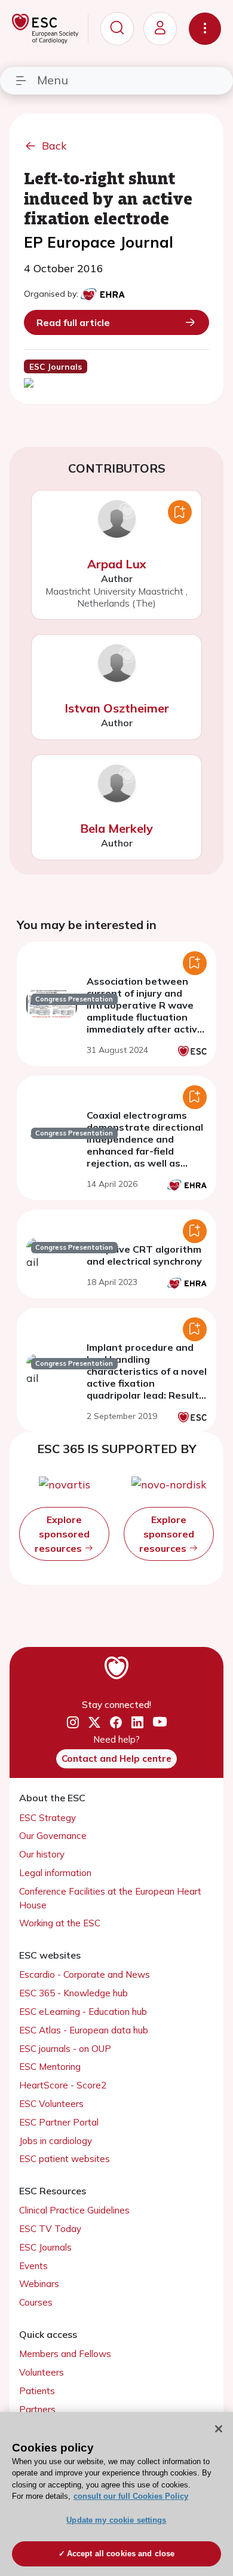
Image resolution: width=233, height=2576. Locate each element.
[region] (116, 2494)
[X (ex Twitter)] (94, 1722)
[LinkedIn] (137, 1722)
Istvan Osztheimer (117, 708)
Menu (53, 80)
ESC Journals (45, 2247)
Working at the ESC (60, 1923)
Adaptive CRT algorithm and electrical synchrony (144, 1255)
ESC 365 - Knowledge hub (73, 1993)
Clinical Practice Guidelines (74, 2210)
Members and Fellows (65, 2354)
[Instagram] (73, 1722)
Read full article (73, 322)
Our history (42, 1854)
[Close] (219, 2429)
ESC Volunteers (51, 2104)
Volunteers (42, 2372)
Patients (37, 2391)
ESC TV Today (50, 2229)
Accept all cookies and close (121, 2554)
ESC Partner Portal (59, 2122)
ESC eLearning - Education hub (83, 2012)
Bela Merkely (116, 828)
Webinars (39, 2284)
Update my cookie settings (116, 2520)
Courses (36, 2302)
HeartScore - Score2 (63, 2085)
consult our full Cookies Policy (131, 2496)
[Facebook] (116, 1722)
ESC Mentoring (50, 2067)
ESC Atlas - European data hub (84, 2030)
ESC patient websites (65, 2159)
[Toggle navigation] (205, 29)
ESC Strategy (47, 1818)
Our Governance (53, 1836)
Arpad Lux (117, 564)
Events (33, 2266)
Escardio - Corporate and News (85, 1974)
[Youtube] (160, 1723)
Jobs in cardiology (56, 2141)
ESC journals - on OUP (65, 2049)
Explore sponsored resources (62, 1534)
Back (54, 146)
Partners (37, 2409)
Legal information (55, 1873)
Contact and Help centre (116, 1759)
